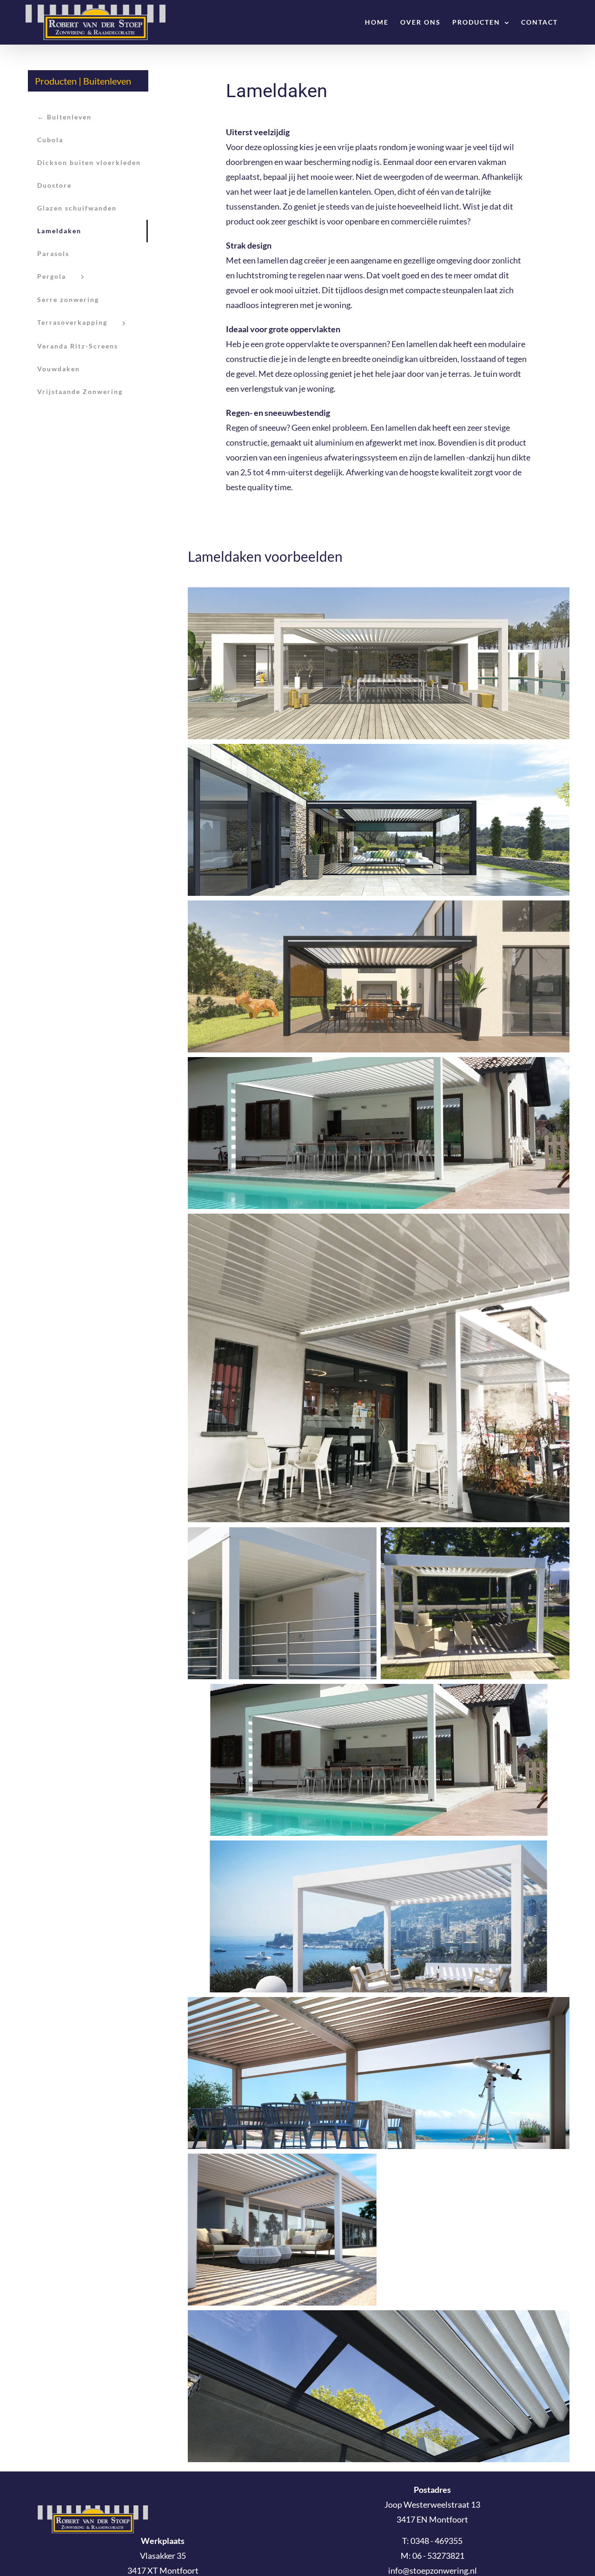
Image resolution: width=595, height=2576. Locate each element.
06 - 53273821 (438, 2556)
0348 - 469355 (436, 2541)
